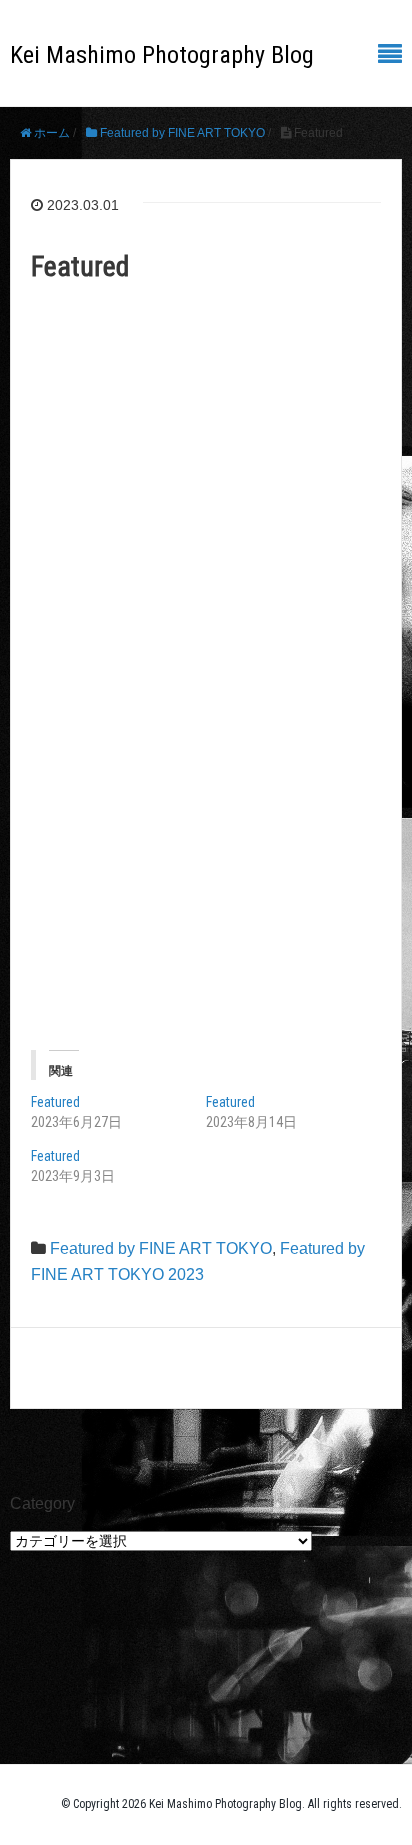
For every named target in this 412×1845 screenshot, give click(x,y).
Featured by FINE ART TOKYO (161, 1248)
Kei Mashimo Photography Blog (162, 55)
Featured (55, 1102)
